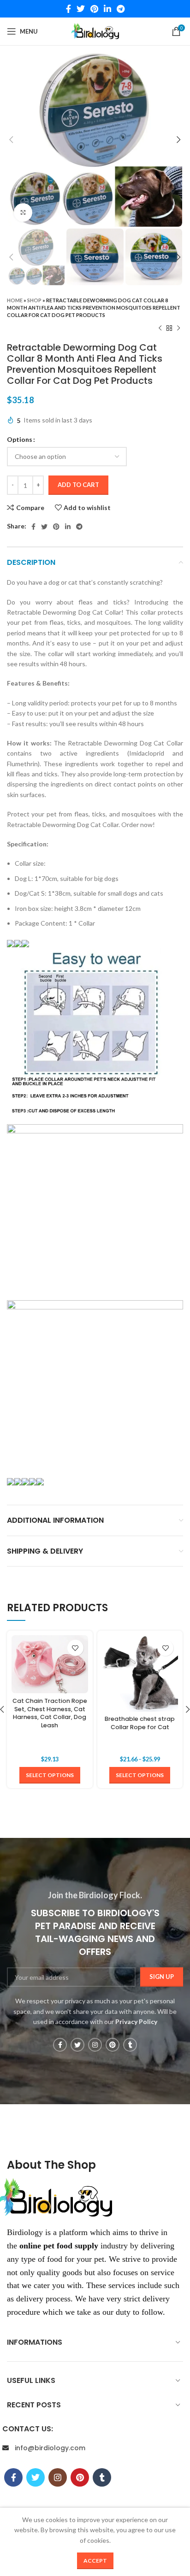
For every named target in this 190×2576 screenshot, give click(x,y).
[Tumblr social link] (130, 2045)
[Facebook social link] (68, 9)
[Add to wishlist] (75, 1648)
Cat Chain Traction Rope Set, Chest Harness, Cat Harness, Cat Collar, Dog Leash (50, 1713)
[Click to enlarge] (23, 212)
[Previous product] (160, 328)
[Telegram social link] (121, 9)
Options (20, 439)
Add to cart (78, 485)
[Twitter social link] (81, 9)
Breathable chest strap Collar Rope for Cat (140, 1723)
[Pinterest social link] (94, 9)
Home (15, 300)
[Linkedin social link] (107, 9)
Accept (95, 2561)
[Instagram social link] (95, 2045)
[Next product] (178, 328)
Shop (34, 300)
